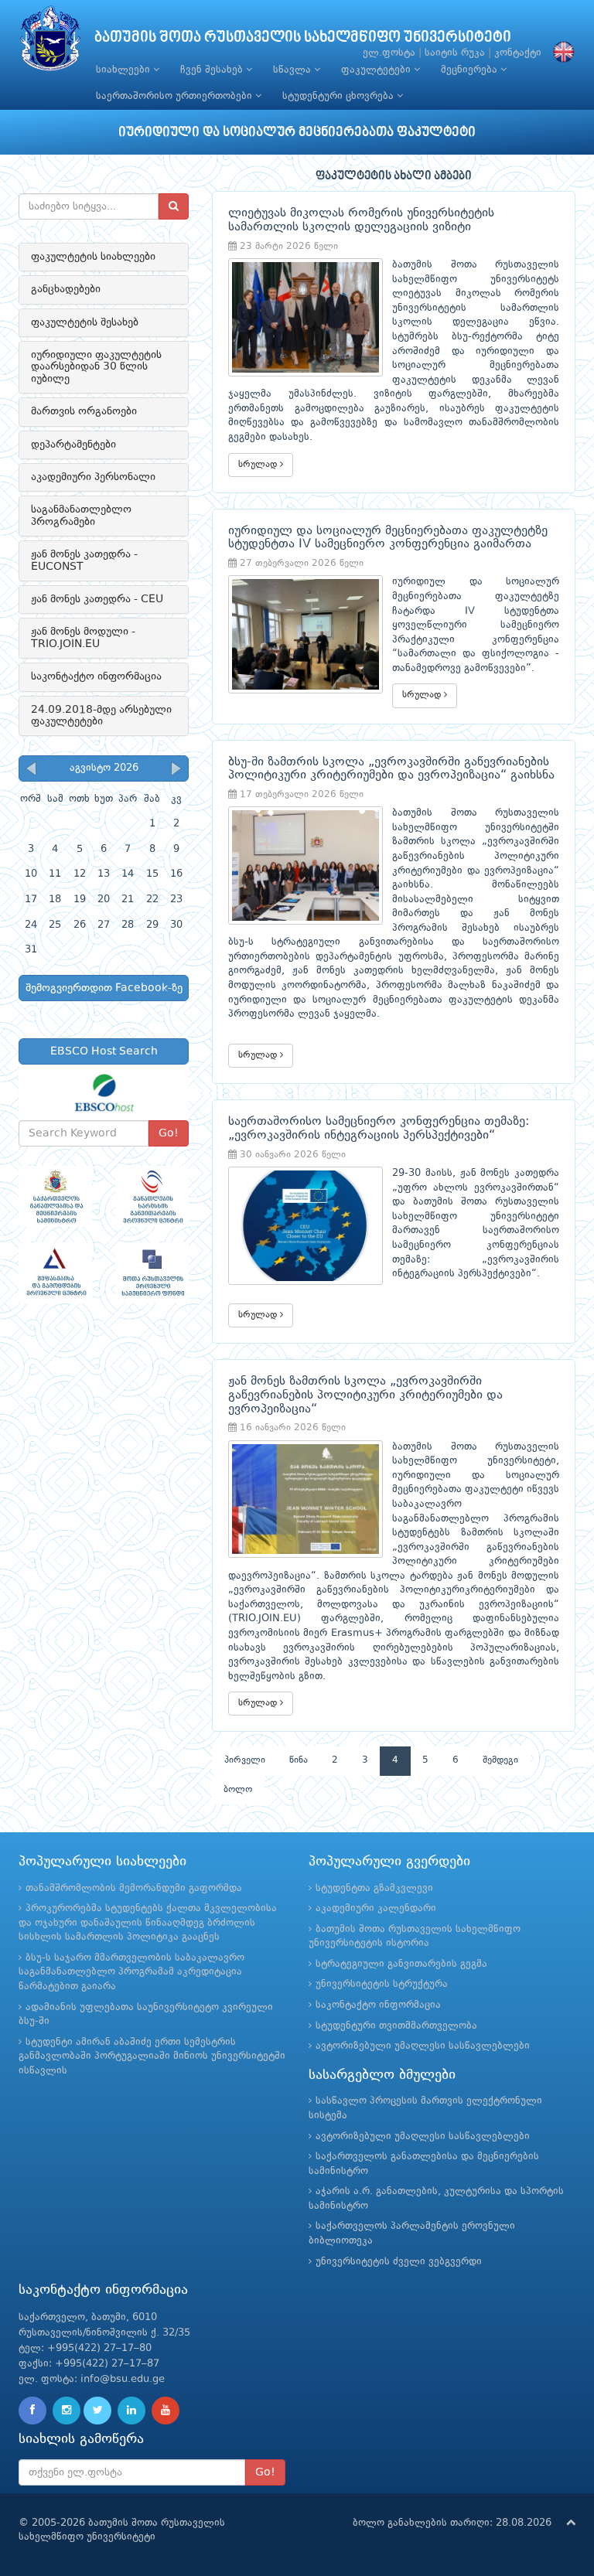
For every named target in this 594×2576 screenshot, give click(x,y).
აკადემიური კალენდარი (376, 1908)
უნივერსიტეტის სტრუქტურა (382, 1984)
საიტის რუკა (455, 53)
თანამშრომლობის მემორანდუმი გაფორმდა (134, 1888)
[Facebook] (32, 2411)
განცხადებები (66, 289)
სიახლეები (125, 70)
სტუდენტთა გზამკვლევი (374, 1888)
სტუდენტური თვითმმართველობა (396, 2026)
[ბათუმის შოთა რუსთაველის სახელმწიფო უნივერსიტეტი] (50, 42)
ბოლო (238, 1790)
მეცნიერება (471, 70)
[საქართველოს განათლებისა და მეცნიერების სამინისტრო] (55, 1196)
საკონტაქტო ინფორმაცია (96, 676)
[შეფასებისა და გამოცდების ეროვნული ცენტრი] (55, 1273)
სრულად (259, 465)
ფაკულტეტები (377, 70)
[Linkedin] (131, 2411)
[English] (560, 53)
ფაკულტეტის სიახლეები (93, 257)
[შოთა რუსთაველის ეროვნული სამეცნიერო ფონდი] (152, 1273)
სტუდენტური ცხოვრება (340, 96)
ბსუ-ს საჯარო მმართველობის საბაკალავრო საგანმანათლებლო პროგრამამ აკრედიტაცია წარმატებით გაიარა (131, 1972)
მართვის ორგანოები (84, 411)
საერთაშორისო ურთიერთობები (176, 96)
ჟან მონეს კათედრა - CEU (97, 599)
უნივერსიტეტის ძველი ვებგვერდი (399, 2262)
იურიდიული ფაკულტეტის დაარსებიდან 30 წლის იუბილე (96, 367)
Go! (169, 1133)
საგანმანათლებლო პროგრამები (81, 515)
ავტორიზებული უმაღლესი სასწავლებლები (423, 2046)
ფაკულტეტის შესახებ (85, 322)
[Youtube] (166, 2411)
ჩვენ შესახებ (213, 70)
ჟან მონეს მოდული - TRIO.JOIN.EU (83, 637)
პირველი (245, 1760)
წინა (299, 1760)
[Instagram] (67, 2411)
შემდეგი (500, 1760)
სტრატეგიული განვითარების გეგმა (401, 1964)
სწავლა (294, 70)
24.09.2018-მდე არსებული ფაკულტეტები (101, 716)
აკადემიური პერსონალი (93, 477)
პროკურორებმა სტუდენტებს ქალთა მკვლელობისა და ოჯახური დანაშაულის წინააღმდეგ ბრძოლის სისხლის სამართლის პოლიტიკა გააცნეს (148, 1923)
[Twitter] (97, 2411)
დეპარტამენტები (73, 445)
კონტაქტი (518, 53)
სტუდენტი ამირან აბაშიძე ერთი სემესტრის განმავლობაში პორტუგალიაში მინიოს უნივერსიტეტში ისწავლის (152, 2056)
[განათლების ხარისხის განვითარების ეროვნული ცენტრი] (152, 1196)
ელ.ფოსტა (389, 53)
